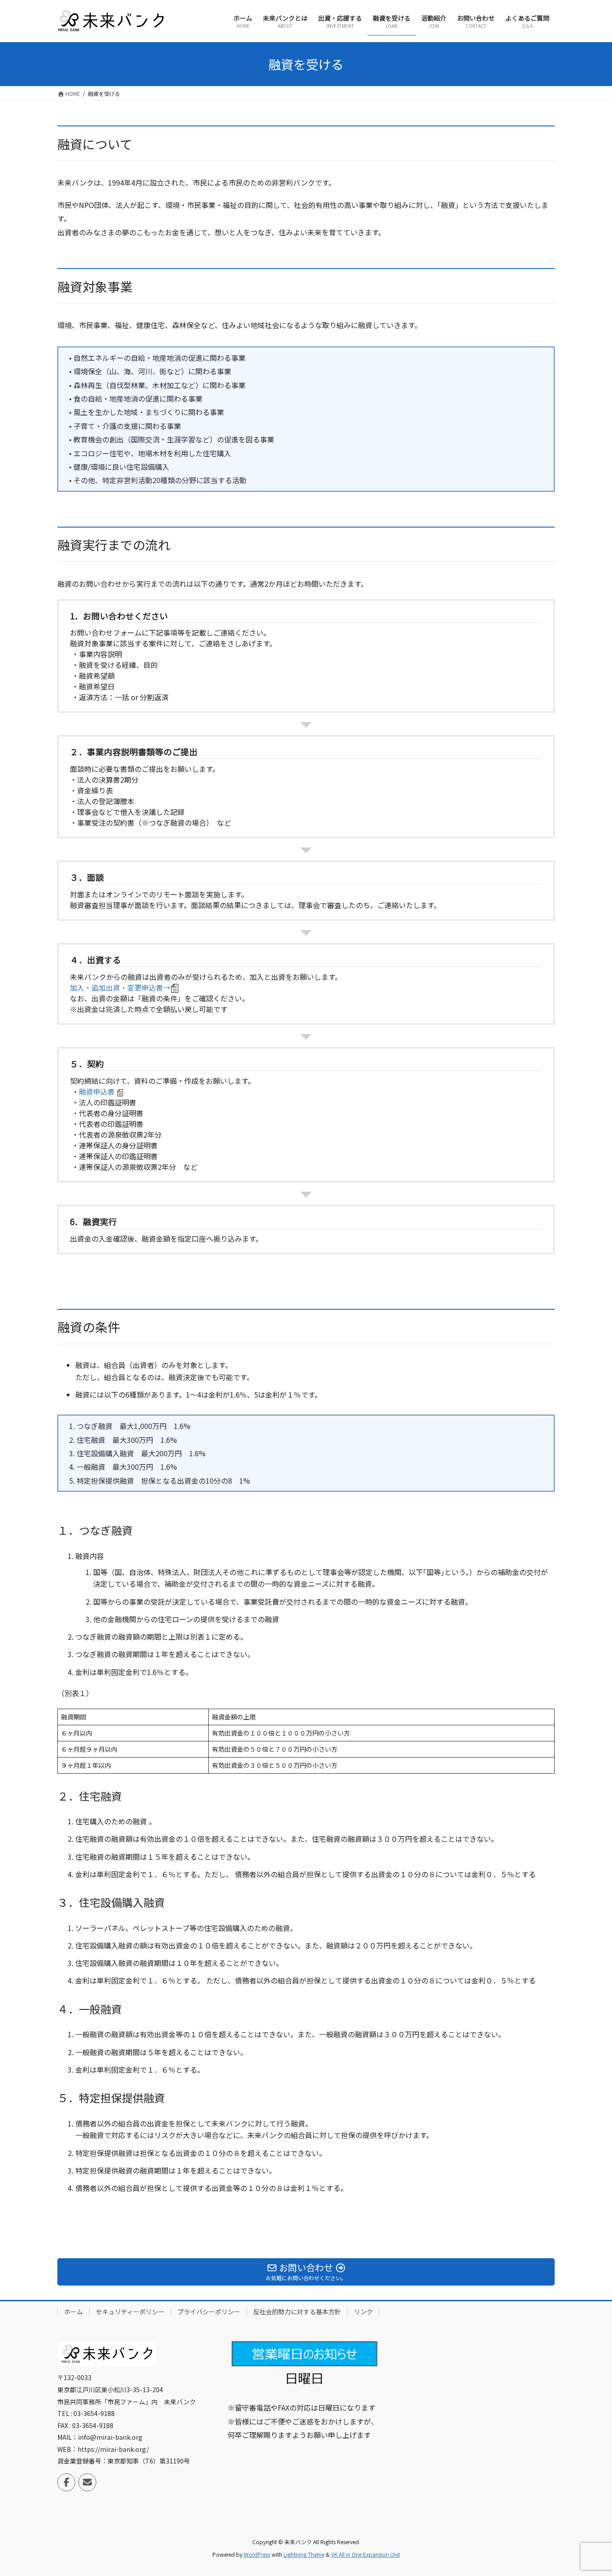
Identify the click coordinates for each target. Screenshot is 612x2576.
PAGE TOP (590, 2490)
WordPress (257, 2554)
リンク (363, 2312)
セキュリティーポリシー (130, 2312)
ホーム (73, 2312)
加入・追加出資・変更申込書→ (120, 987)
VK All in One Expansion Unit (366, 2554)
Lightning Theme (304, 2554)
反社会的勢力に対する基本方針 (297, 2312)
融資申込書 (97, 1091)
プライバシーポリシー (209, 2312)
